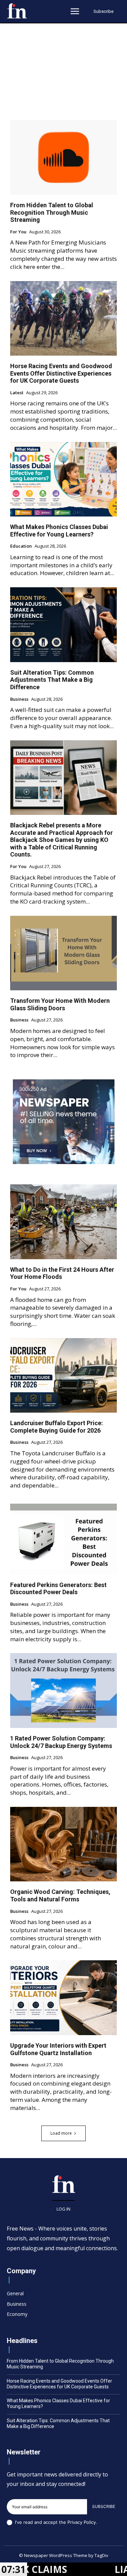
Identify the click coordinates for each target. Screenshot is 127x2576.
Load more (61, 2133)
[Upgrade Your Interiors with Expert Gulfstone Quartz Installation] (63, 1998)
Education (21, 546)
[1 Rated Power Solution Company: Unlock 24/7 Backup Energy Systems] (63, 1691)
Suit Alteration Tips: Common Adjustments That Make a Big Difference (52, 680)
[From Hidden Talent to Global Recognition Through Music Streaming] (63, 157)
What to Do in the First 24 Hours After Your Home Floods (62, 1273)
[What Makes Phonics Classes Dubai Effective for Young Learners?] (63, 479)
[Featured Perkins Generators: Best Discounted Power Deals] (63, 1537)
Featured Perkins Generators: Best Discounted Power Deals (58, 1589)
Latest (17, 393)
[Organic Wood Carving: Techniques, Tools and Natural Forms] (63, 1844)
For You (18, 232)
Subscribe (104, 2506)
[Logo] (17, 11)
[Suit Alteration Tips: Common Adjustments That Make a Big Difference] (63, 625)
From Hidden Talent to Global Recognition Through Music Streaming (52, 212)
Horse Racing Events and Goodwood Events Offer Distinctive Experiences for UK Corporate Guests (61, 373)
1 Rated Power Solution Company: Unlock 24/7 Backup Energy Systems (61, 1742)
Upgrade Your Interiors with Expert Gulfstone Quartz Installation (58, 2049)
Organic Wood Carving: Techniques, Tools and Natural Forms (60, 1895)
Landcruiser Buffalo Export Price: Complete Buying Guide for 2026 (57, 1427)
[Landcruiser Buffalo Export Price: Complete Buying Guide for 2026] (63, 1376)
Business (19, 699)
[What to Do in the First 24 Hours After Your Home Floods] (63, 1222)
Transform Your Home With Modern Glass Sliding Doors (60, 1004)
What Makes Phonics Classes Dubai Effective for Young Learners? (59, 531)
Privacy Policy (82, 2522)
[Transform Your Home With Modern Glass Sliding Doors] (63, 953)
